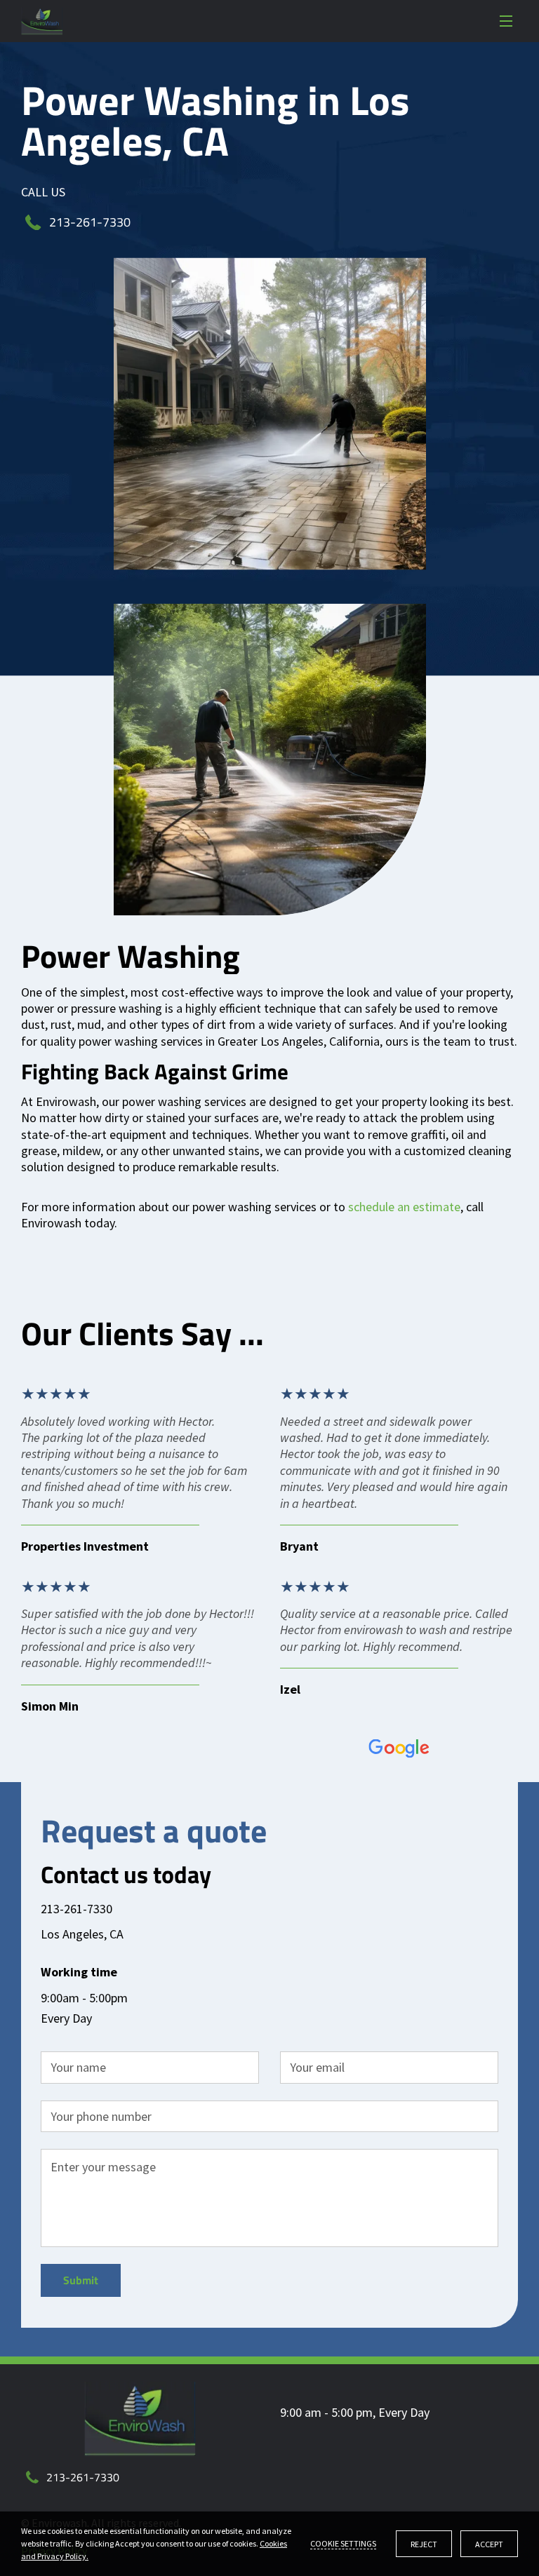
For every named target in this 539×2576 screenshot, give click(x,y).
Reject (424, 2544)
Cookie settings (343, 2543)
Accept (489, 2544)
